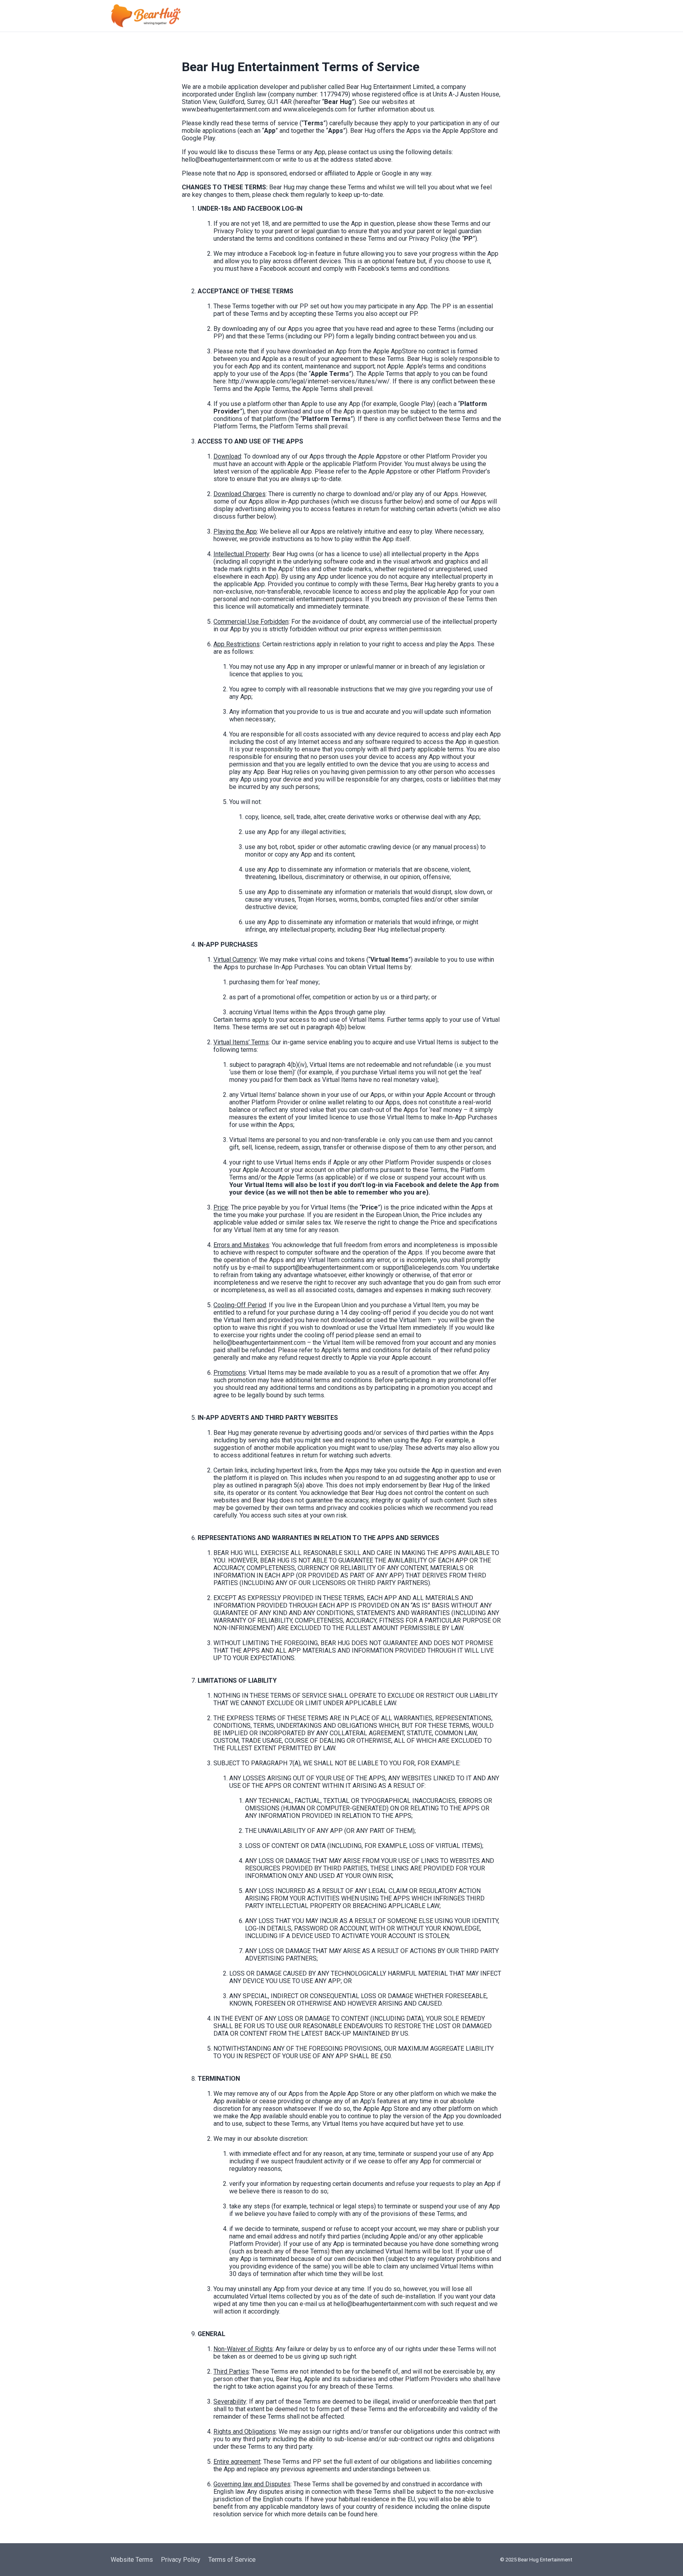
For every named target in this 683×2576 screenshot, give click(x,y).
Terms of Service (232, 2560)
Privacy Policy (181, 2560)
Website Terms (132, 2560)
